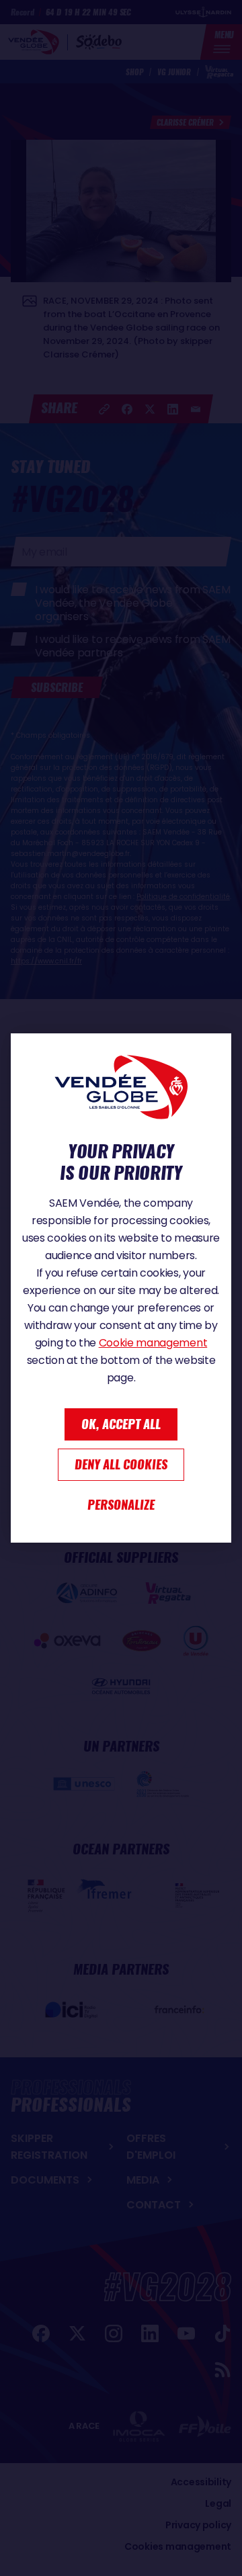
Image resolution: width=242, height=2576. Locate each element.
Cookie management (153, 1343)
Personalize (121, 1505)
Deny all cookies (121, 1464)
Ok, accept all (121, 1424)
